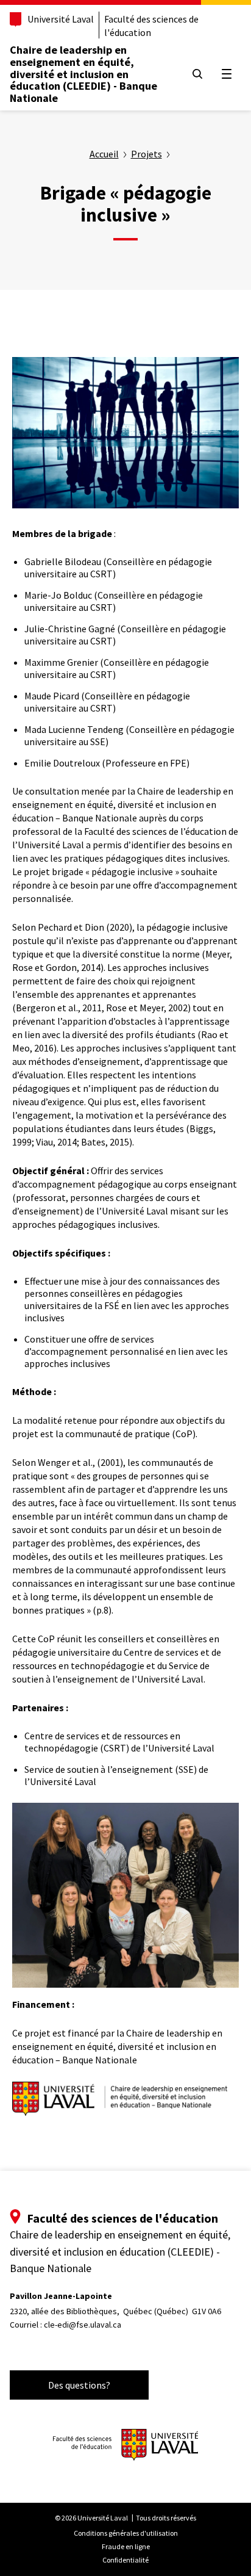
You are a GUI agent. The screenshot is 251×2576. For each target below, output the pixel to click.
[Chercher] (197, 74)
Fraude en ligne (126, 2546)
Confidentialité (125, 2560)
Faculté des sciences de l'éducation (151, 26)
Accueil (104, 154)
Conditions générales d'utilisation (126, 2533)
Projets (147, 154)
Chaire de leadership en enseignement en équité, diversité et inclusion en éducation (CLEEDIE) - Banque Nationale (83, 74)
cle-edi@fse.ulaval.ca (83, 2325)
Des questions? (79, 2385)
